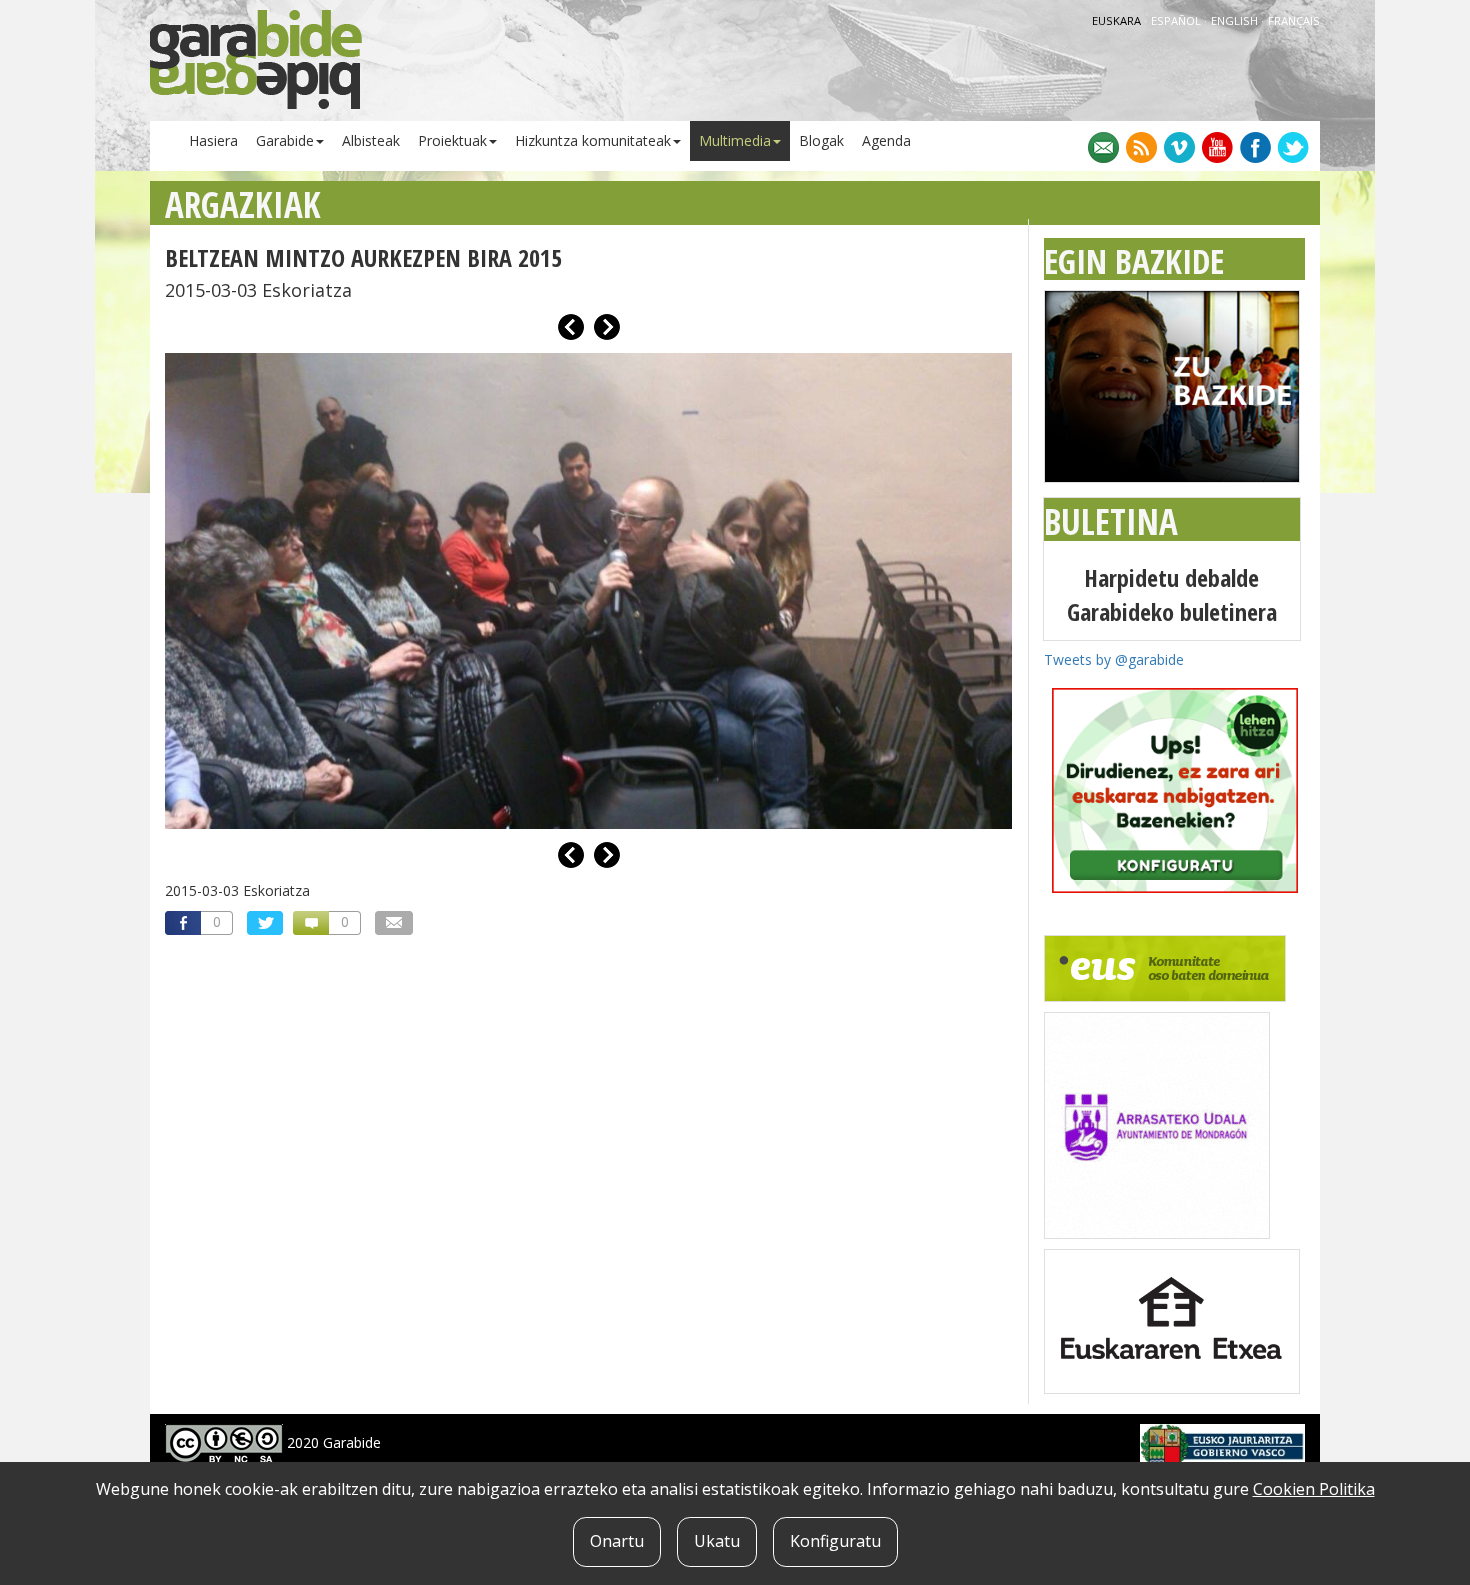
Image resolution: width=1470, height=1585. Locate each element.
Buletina (1111, 521)
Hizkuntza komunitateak (593, 140)
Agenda (886, 140)
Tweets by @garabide (1114, 659)
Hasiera (213, 140)
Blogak (821, 140)
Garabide (285, 140)
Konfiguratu (835, 1541)
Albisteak (371, 140)
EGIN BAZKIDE (1134, 261)
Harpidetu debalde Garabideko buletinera (1172, 594)
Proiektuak (452, 140)
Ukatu (717, 1541)
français (1294, 20)
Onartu (617, 1541)
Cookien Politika (1314, 1489)
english (1236, 20)
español (1177, 20)
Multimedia (735, 140)
